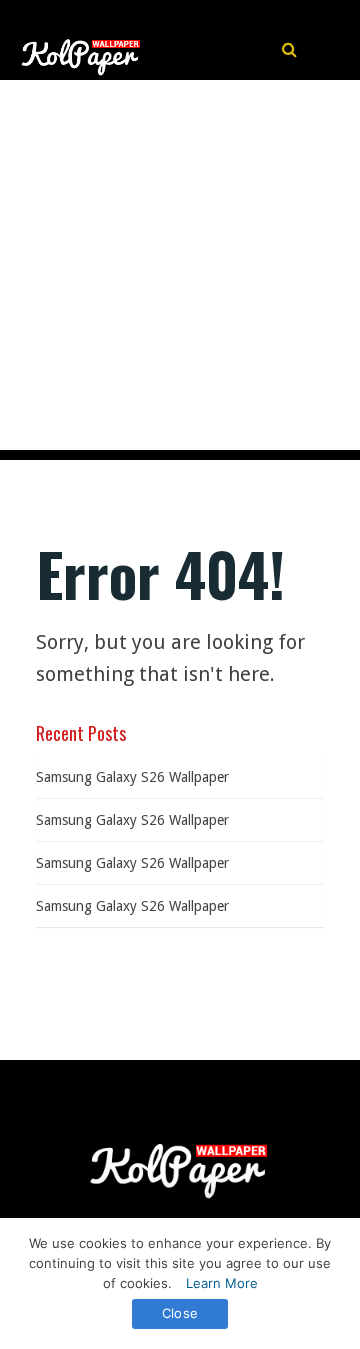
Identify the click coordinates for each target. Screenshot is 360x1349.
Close (180, 1313)
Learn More (222, 1283)
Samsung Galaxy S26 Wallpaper (132, 777)
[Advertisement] (180, 270)
